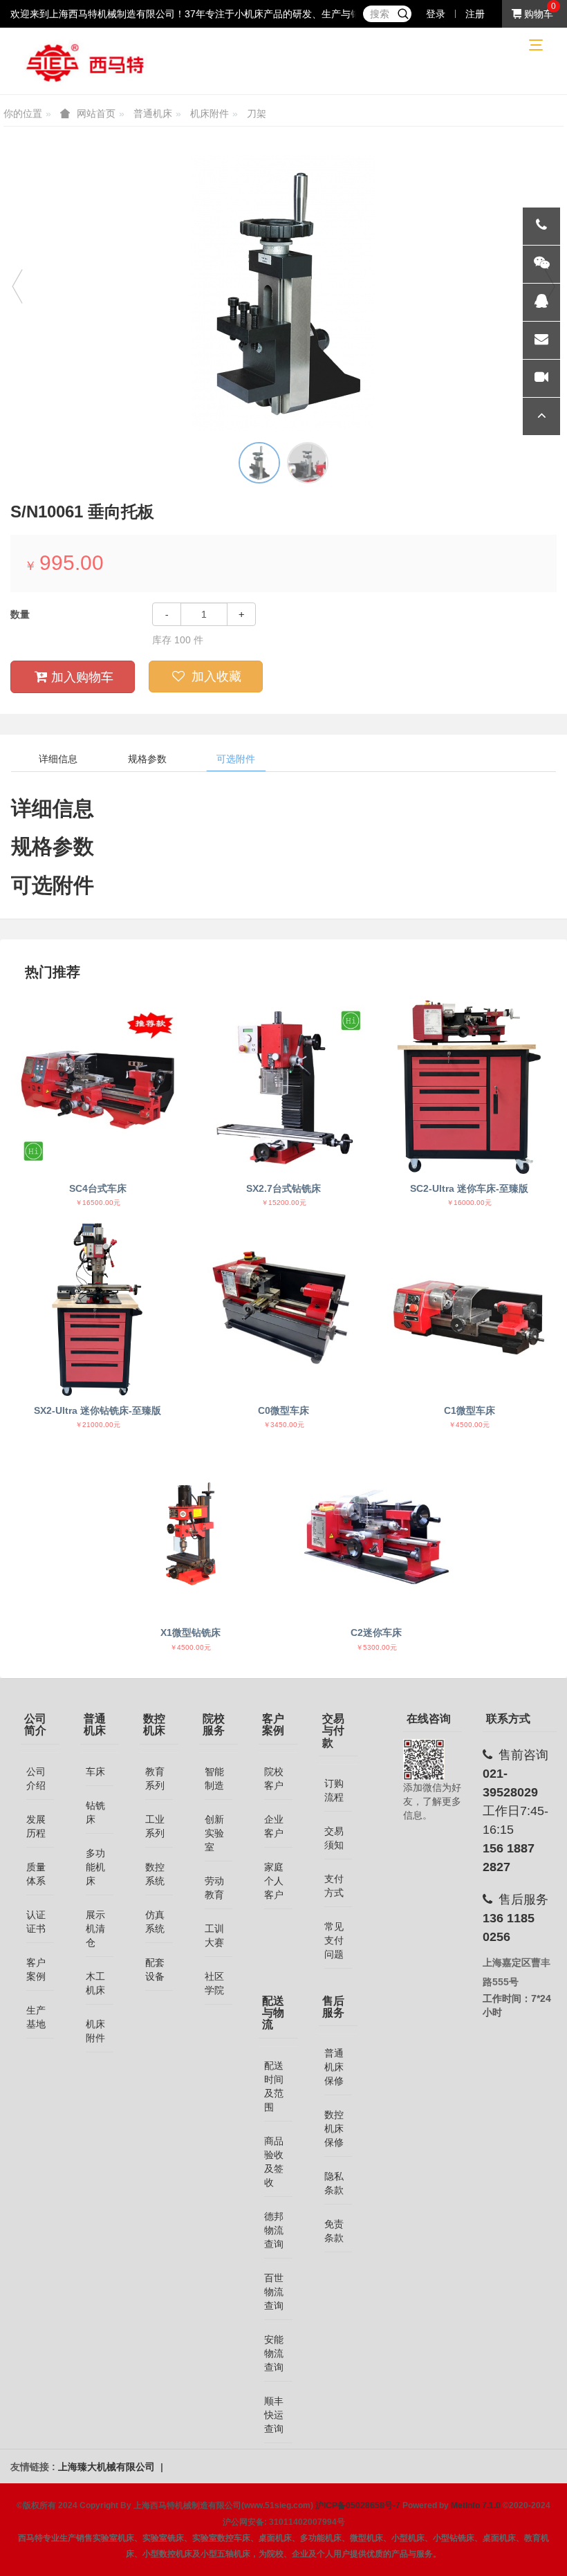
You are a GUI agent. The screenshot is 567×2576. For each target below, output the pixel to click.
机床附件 (210, 113)
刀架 (257, 113)
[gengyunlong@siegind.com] (541, 340)
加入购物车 (82, 677)
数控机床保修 (334, 2128)
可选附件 (236, 759)
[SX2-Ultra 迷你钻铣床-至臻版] (97, 1309)
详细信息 (58, 759)
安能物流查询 (274, 2353)
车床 (95, 1772)
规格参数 (147, 759)
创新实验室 (214, 1833)
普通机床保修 (334, 2067)
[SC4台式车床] (97, 1087)
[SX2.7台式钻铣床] (283, 1087)
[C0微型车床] (283, 1309)
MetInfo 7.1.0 (476, 2505)
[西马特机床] (86, 62)
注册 (475, 14)
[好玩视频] (541, 378)
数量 (20, 614)
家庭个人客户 (274, 1881)
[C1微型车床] (470, 1309)
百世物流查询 (274, 2292)
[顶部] (541, 416)
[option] (283, 293)
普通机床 (153, 113)
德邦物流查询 (274, 2230)
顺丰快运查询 (274, 2415)
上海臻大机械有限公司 (108, 2467)
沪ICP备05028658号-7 (358, 2505)
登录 (436, 14)
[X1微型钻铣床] (190, 1531)
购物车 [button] (537, 14)
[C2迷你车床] (376, 1531)
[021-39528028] (541, 226)
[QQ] (541, 302)
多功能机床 (95, 1867)
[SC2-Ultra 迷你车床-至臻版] (470, 1087)
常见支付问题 (334, 1940)
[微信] (541, 264)
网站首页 (96, 113)
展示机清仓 (95, 1929)
